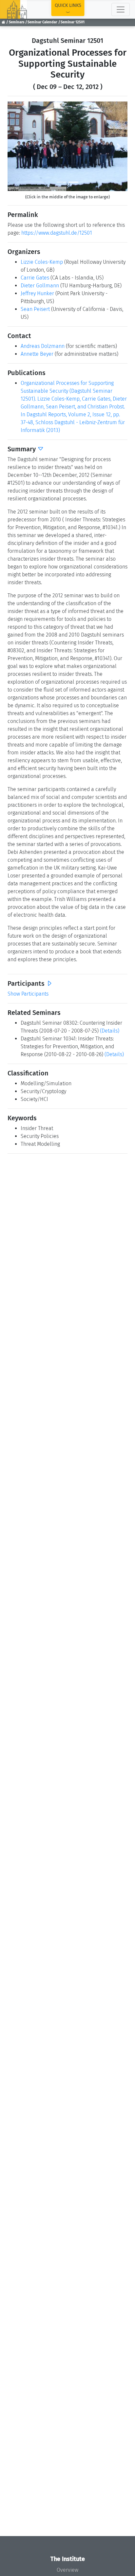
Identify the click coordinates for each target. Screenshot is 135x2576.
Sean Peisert (35, 309)
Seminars (17, 22)
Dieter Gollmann (40, 286)
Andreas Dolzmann (43, 346)
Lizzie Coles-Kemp (42, 262)
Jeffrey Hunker (37, 293)
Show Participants (28, 994)
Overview (67, 2570)
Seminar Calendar (42, 22)
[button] (17, 146)
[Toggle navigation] (121, 9)
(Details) (110, 1031)
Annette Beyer (37, 354)
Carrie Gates (35, 278)
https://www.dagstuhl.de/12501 (57, 233)
